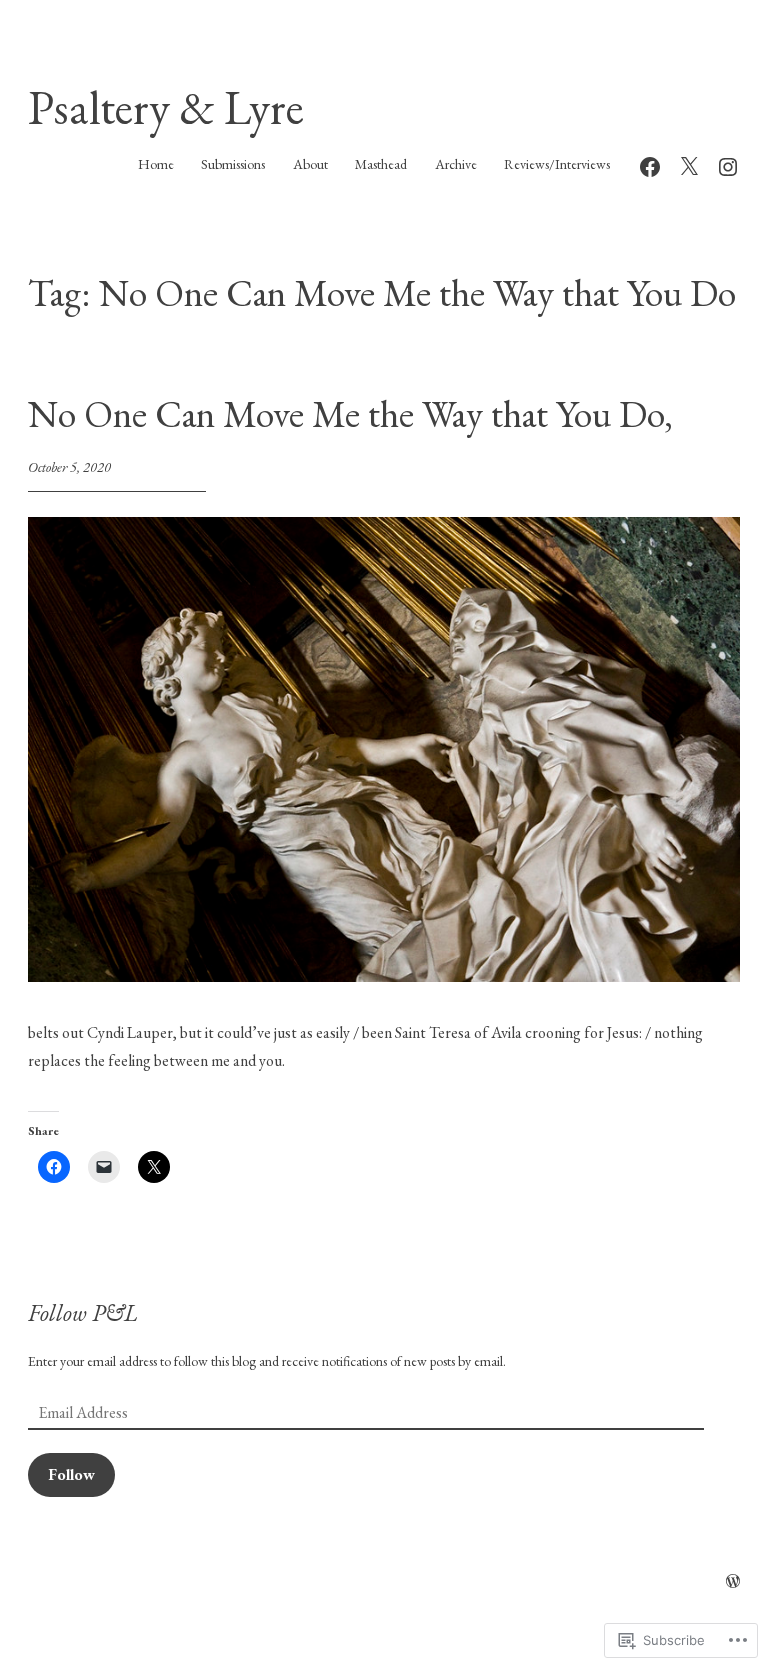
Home (156, 164)
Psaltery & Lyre (166, 107)
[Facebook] (650, 163)
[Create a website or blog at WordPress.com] (733, 1582)
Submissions (233, 164)
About (310, 164)
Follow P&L (83, 1312)
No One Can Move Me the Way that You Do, (350, 413)
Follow (71, 1474)
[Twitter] (689, 163)
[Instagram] (728, 163)
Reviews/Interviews (557, 164)
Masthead (381, 164)
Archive (456, 164)
